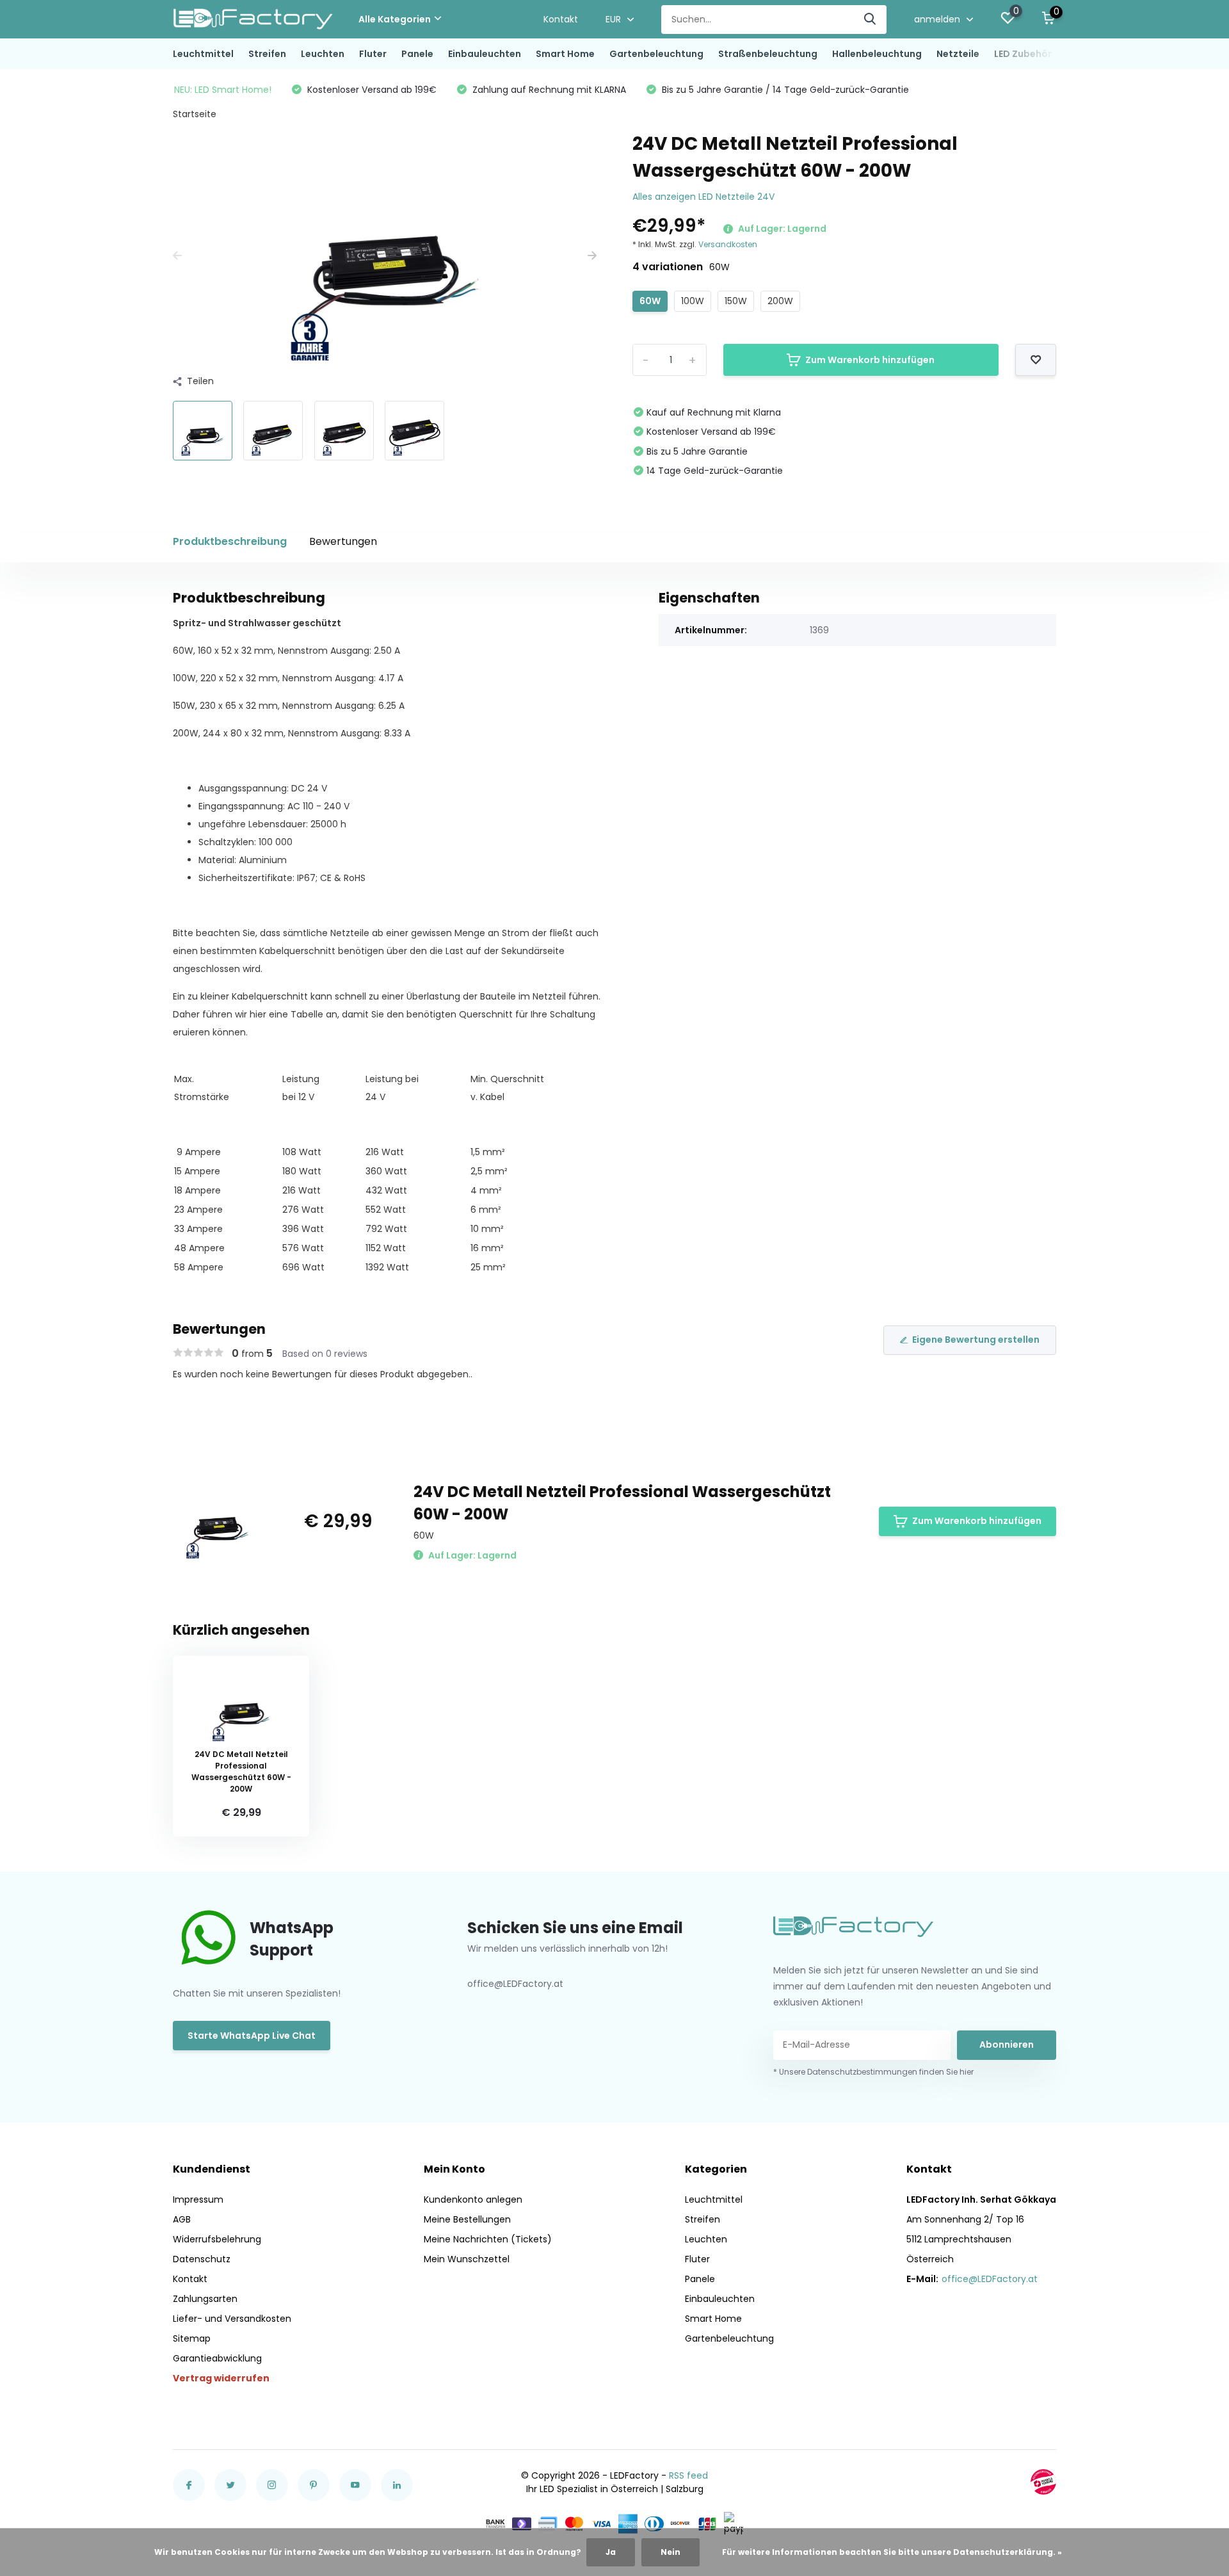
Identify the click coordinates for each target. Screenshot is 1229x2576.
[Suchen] (871, 20)
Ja (611, 2552)
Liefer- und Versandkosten (232, 2319)
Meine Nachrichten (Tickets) (488, 2239)
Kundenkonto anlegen (473, 2199)
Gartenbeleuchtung (656, 54)
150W (736, 301)
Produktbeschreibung (230, 541)
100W (693, 301)
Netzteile (958, 54)
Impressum (198, 2199)
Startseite (195, 114)
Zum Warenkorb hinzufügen (870, 360)
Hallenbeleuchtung (877, 54)
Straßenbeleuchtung (768, 54)
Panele (417, 54)
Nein (671, 2552)
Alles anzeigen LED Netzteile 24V (703, 197)
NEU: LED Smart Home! (223, 90)
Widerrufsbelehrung (217, 2239)
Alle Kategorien (395, 19)
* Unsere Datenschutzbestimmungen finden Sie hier (873, 2072)
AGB (182, 2219)
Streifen (267, 54)
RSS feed (688, 2475)
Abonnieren (1007, 2045)
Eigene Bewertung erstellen (976, 1340)
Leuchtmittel (203, 54)
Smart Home (565, 54)
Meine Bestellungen (467, 2219)
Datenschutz (202, 2259)
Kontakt (561, 19)
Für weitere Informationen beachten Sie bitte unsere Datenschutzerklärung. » (892, 2552)
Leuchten (323, 54)
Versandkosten (728, 244)
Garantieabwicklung (217, 2358)
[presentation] (177, 256)
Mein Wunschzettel (467, 2259)
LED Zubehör (1023, 54)
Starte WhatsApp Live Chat (252, 2036)
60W (650, 301)
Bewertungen (343, 541)
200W (780, 301)
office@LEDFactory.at (990, 2279)
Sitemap (192, 2338)
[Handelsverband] (1043, 2482)
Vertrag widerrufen (221, 2378)
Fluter (373, 54)
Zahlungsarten (205, 2299)
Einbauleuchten (485, 54)
